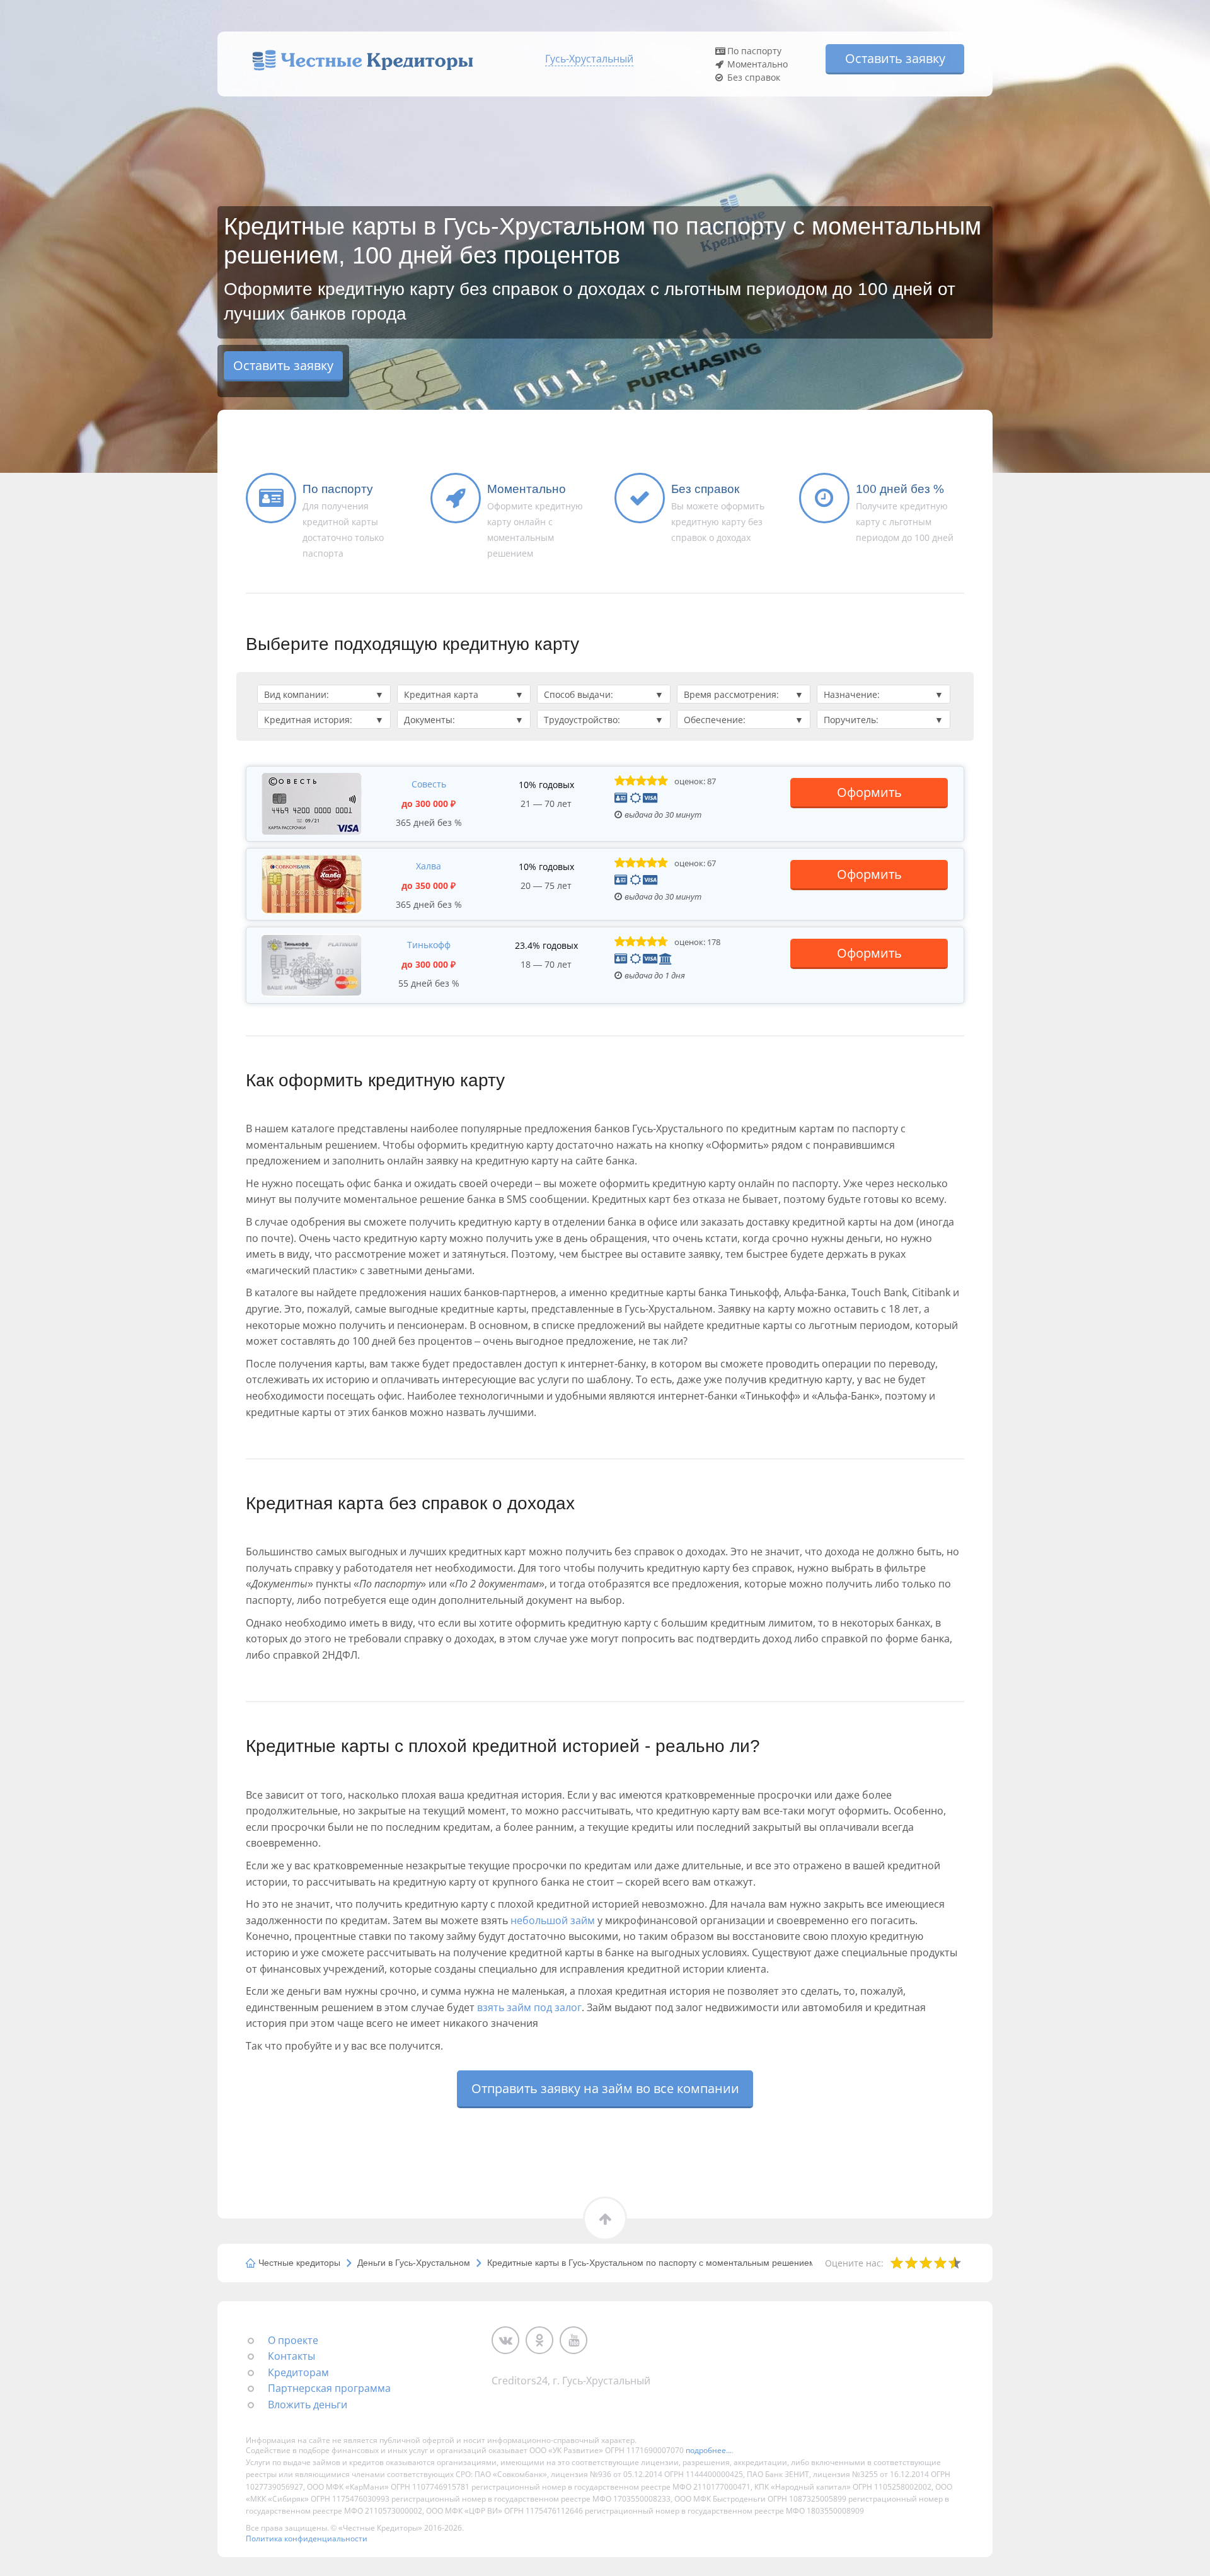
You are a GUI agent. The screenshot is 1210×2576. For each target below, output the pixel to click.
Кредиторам (298, 2372)
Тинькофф (429, 945)
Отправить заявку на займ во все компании (605, 2088)
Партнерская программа (329, 2388)
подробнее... (709, 2450)
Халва (429, 866)
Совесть (429, 784)
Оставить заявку (895, 58)
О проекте (293, 2340)
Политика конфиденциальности (307, 2538)
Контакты (291, 2356)
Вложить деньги (308, 2405)
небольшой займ (553, 1920)
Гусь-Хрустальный (589, 59)
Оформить (869, 792)
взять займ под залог (529, 2007)
